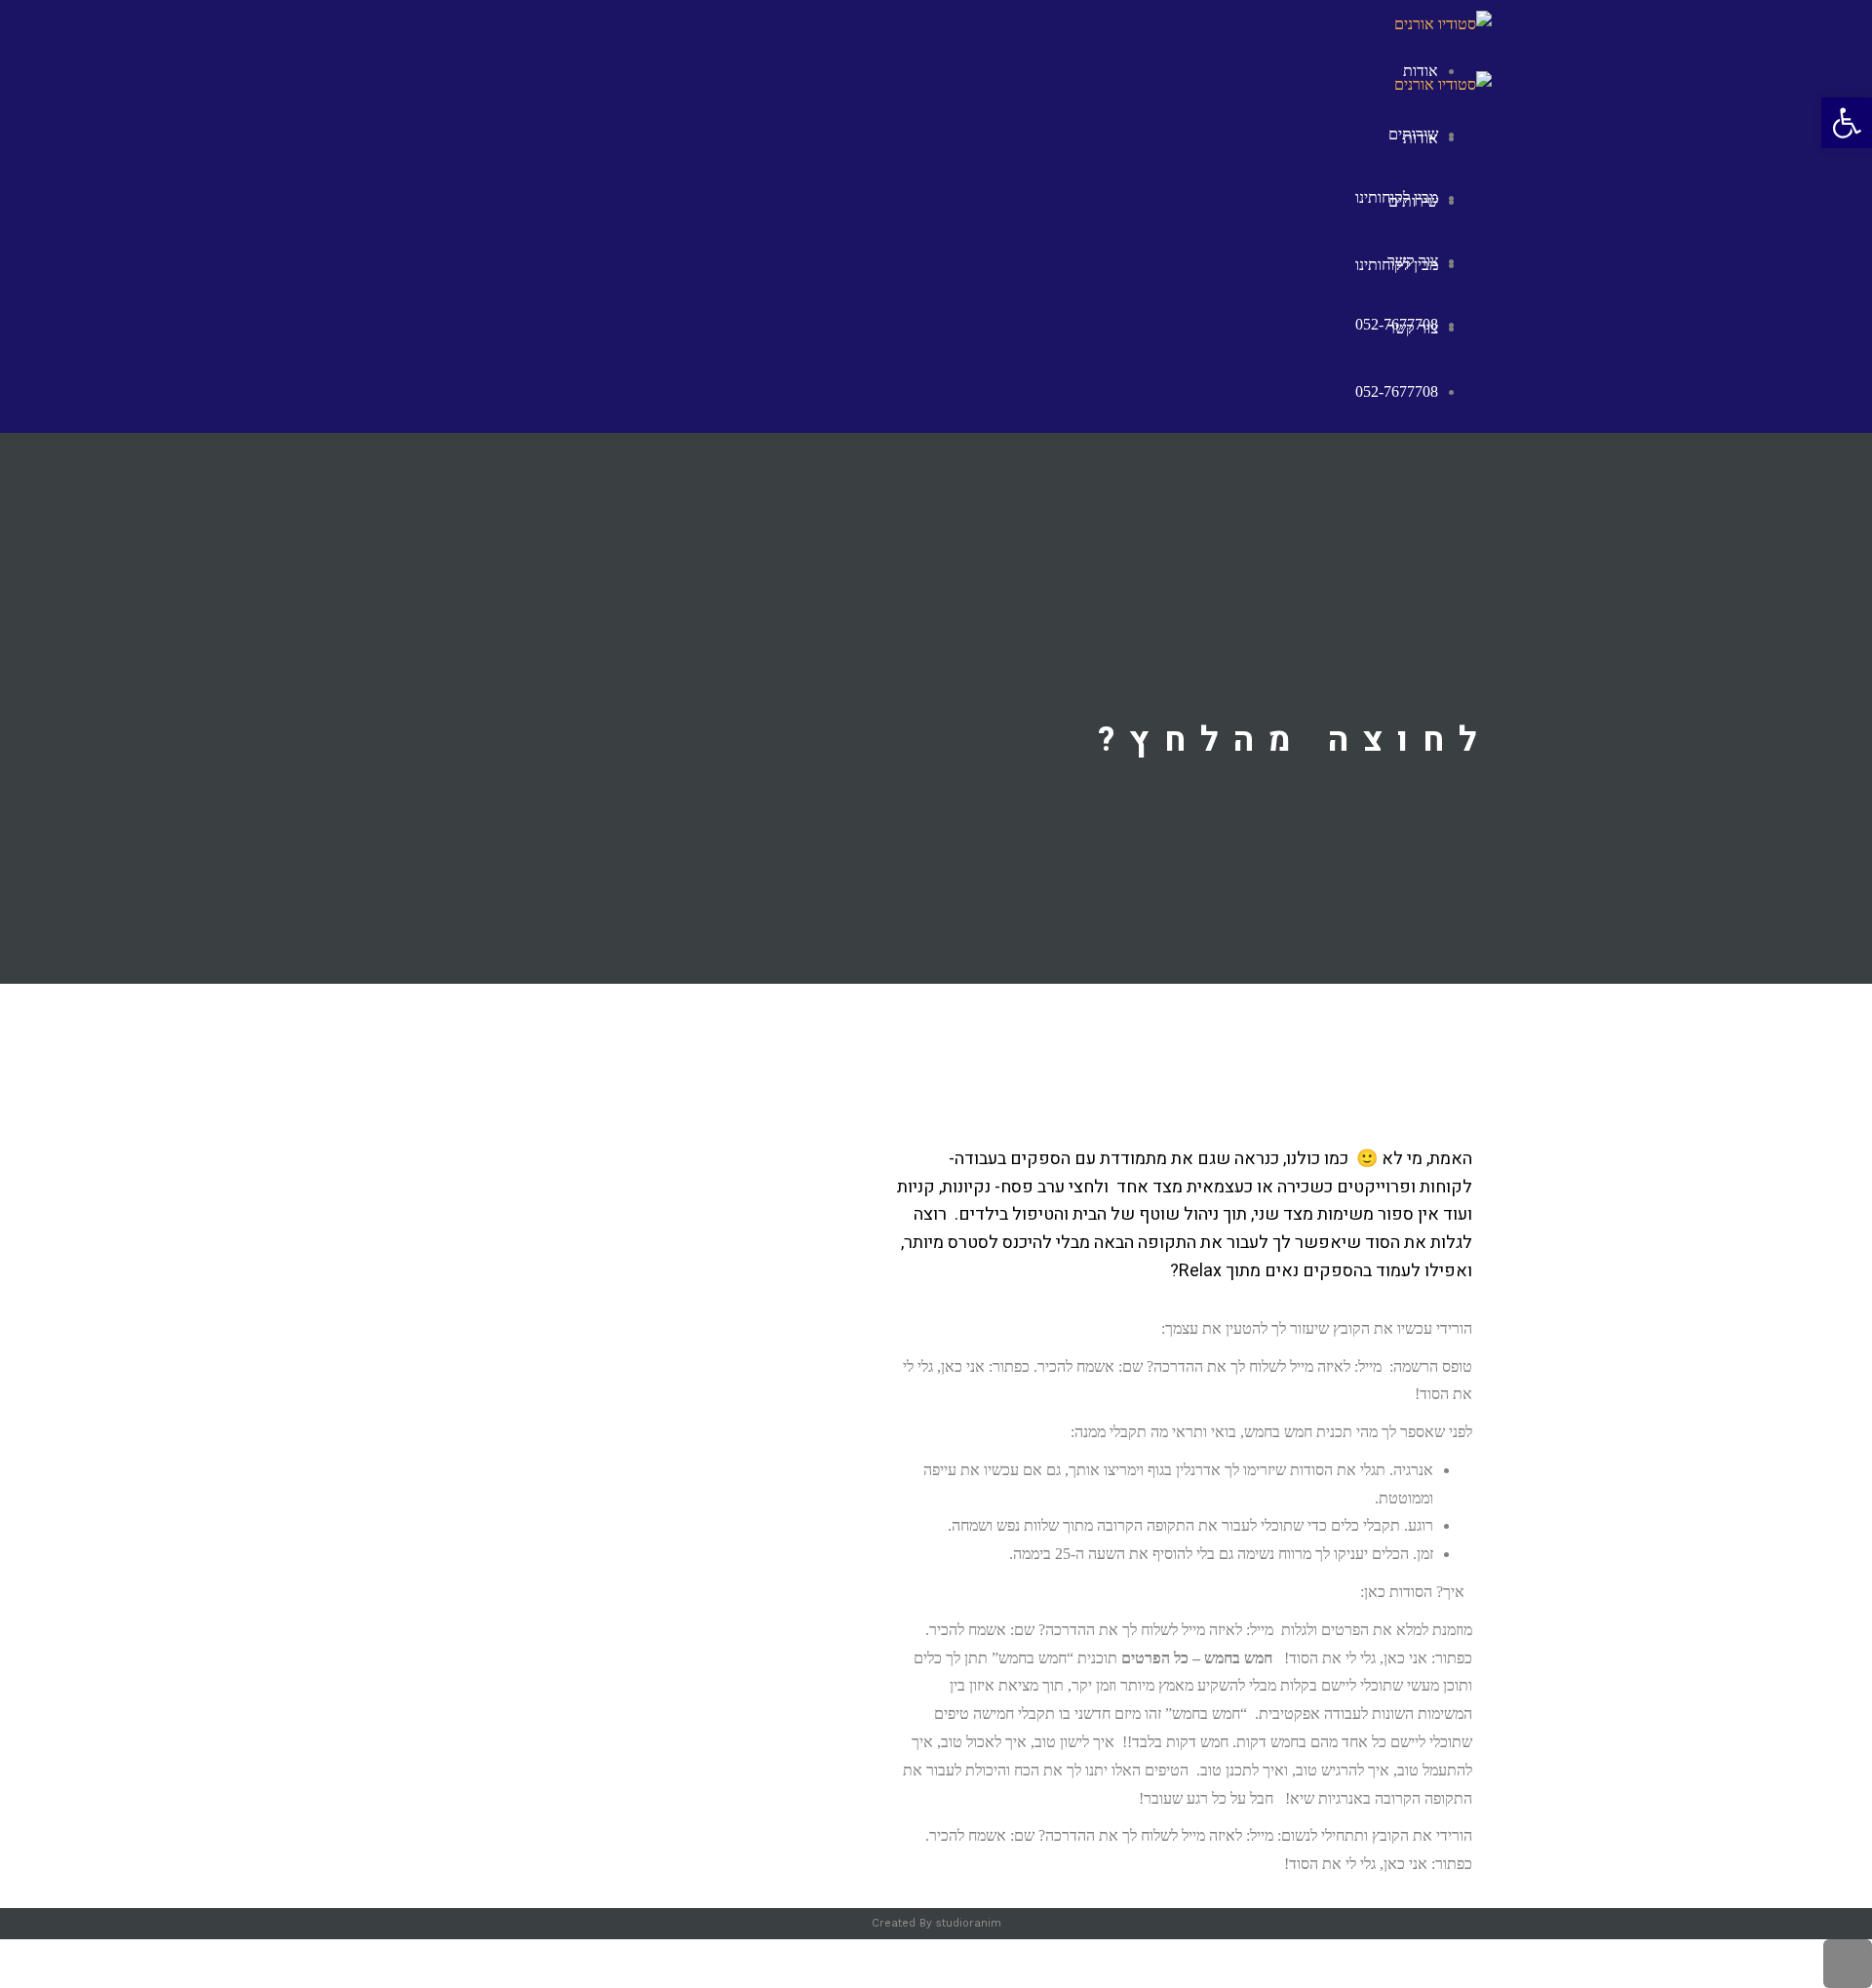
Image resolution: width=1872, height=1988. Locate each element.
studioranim (969, 1923)
